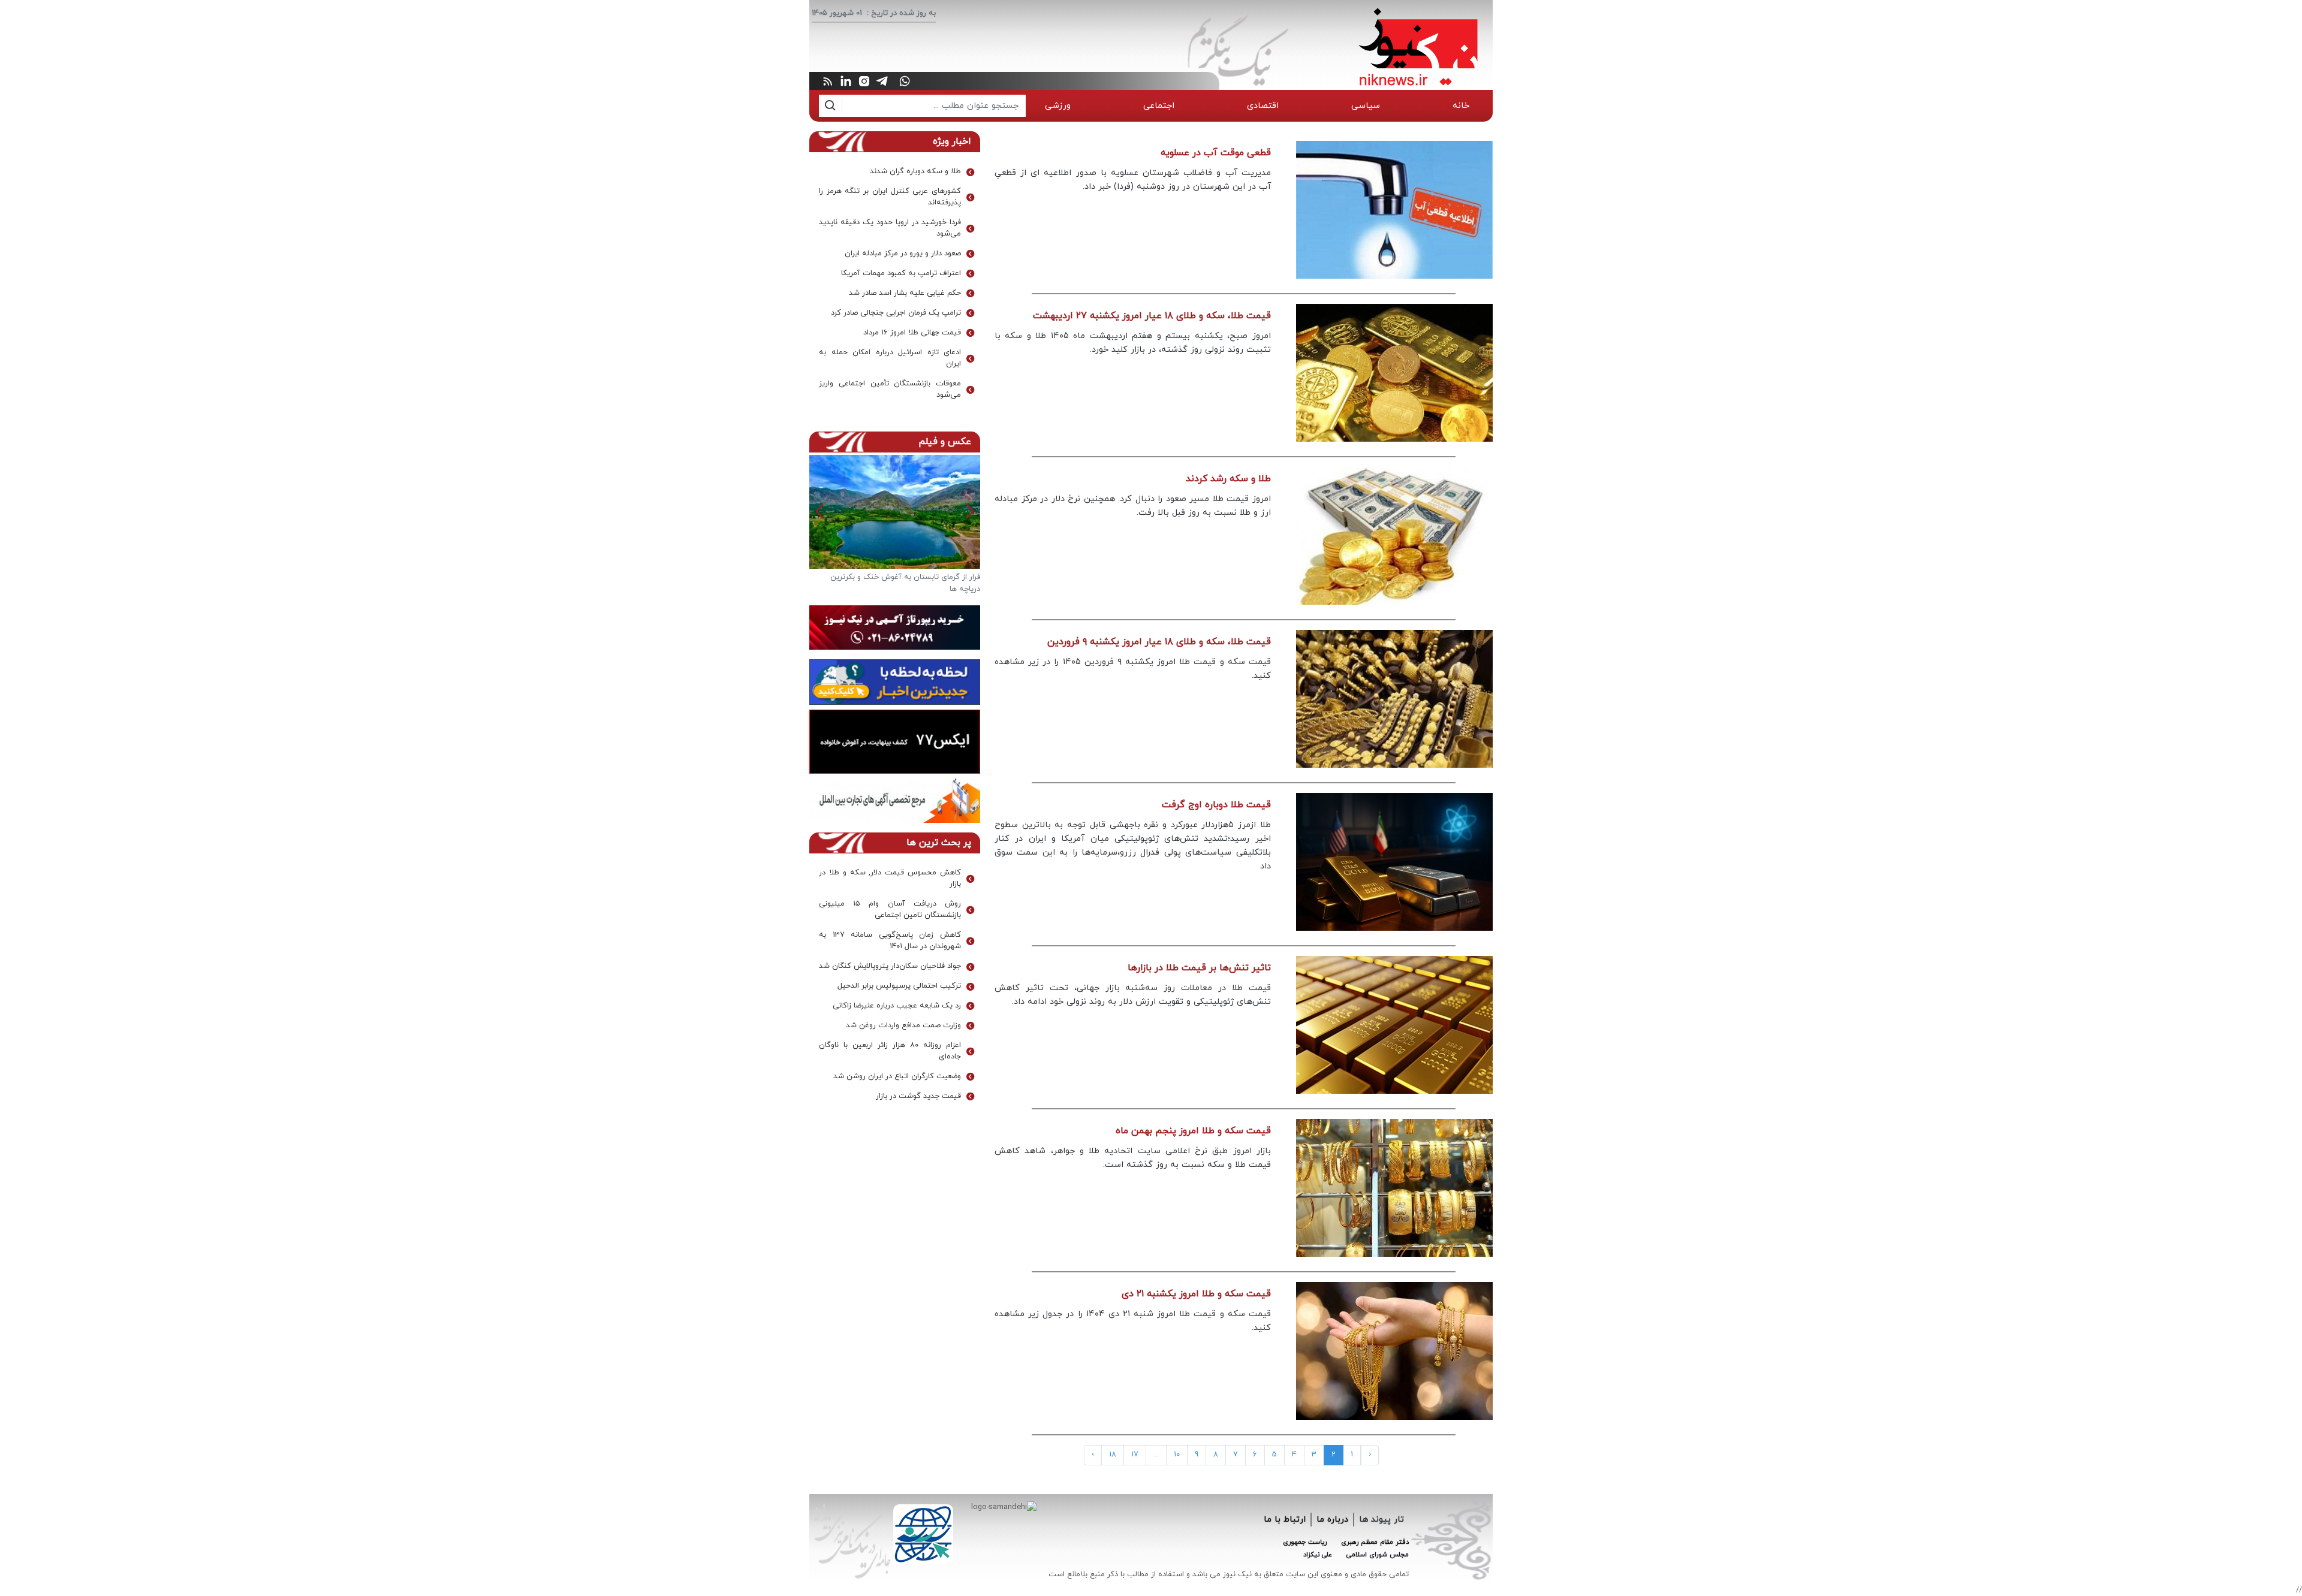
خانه (1461, 106)
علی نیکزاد (1318, 1555)
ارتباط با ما (1285, 1520)
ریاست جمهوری (1305, 1542)
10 (1177, 1455)
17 (1135, 1455)
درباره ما (1332, 1520)
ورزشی (1058, 106)
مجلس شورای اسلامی (1378, 1555)
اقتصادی (1263, 106)
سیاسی (1366, 106)
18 (1113, 1455)
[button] (820, 511)
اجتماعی (1159, 106)
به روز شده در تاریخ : (901, 13)
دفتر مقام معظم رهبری (1375, 1542)
